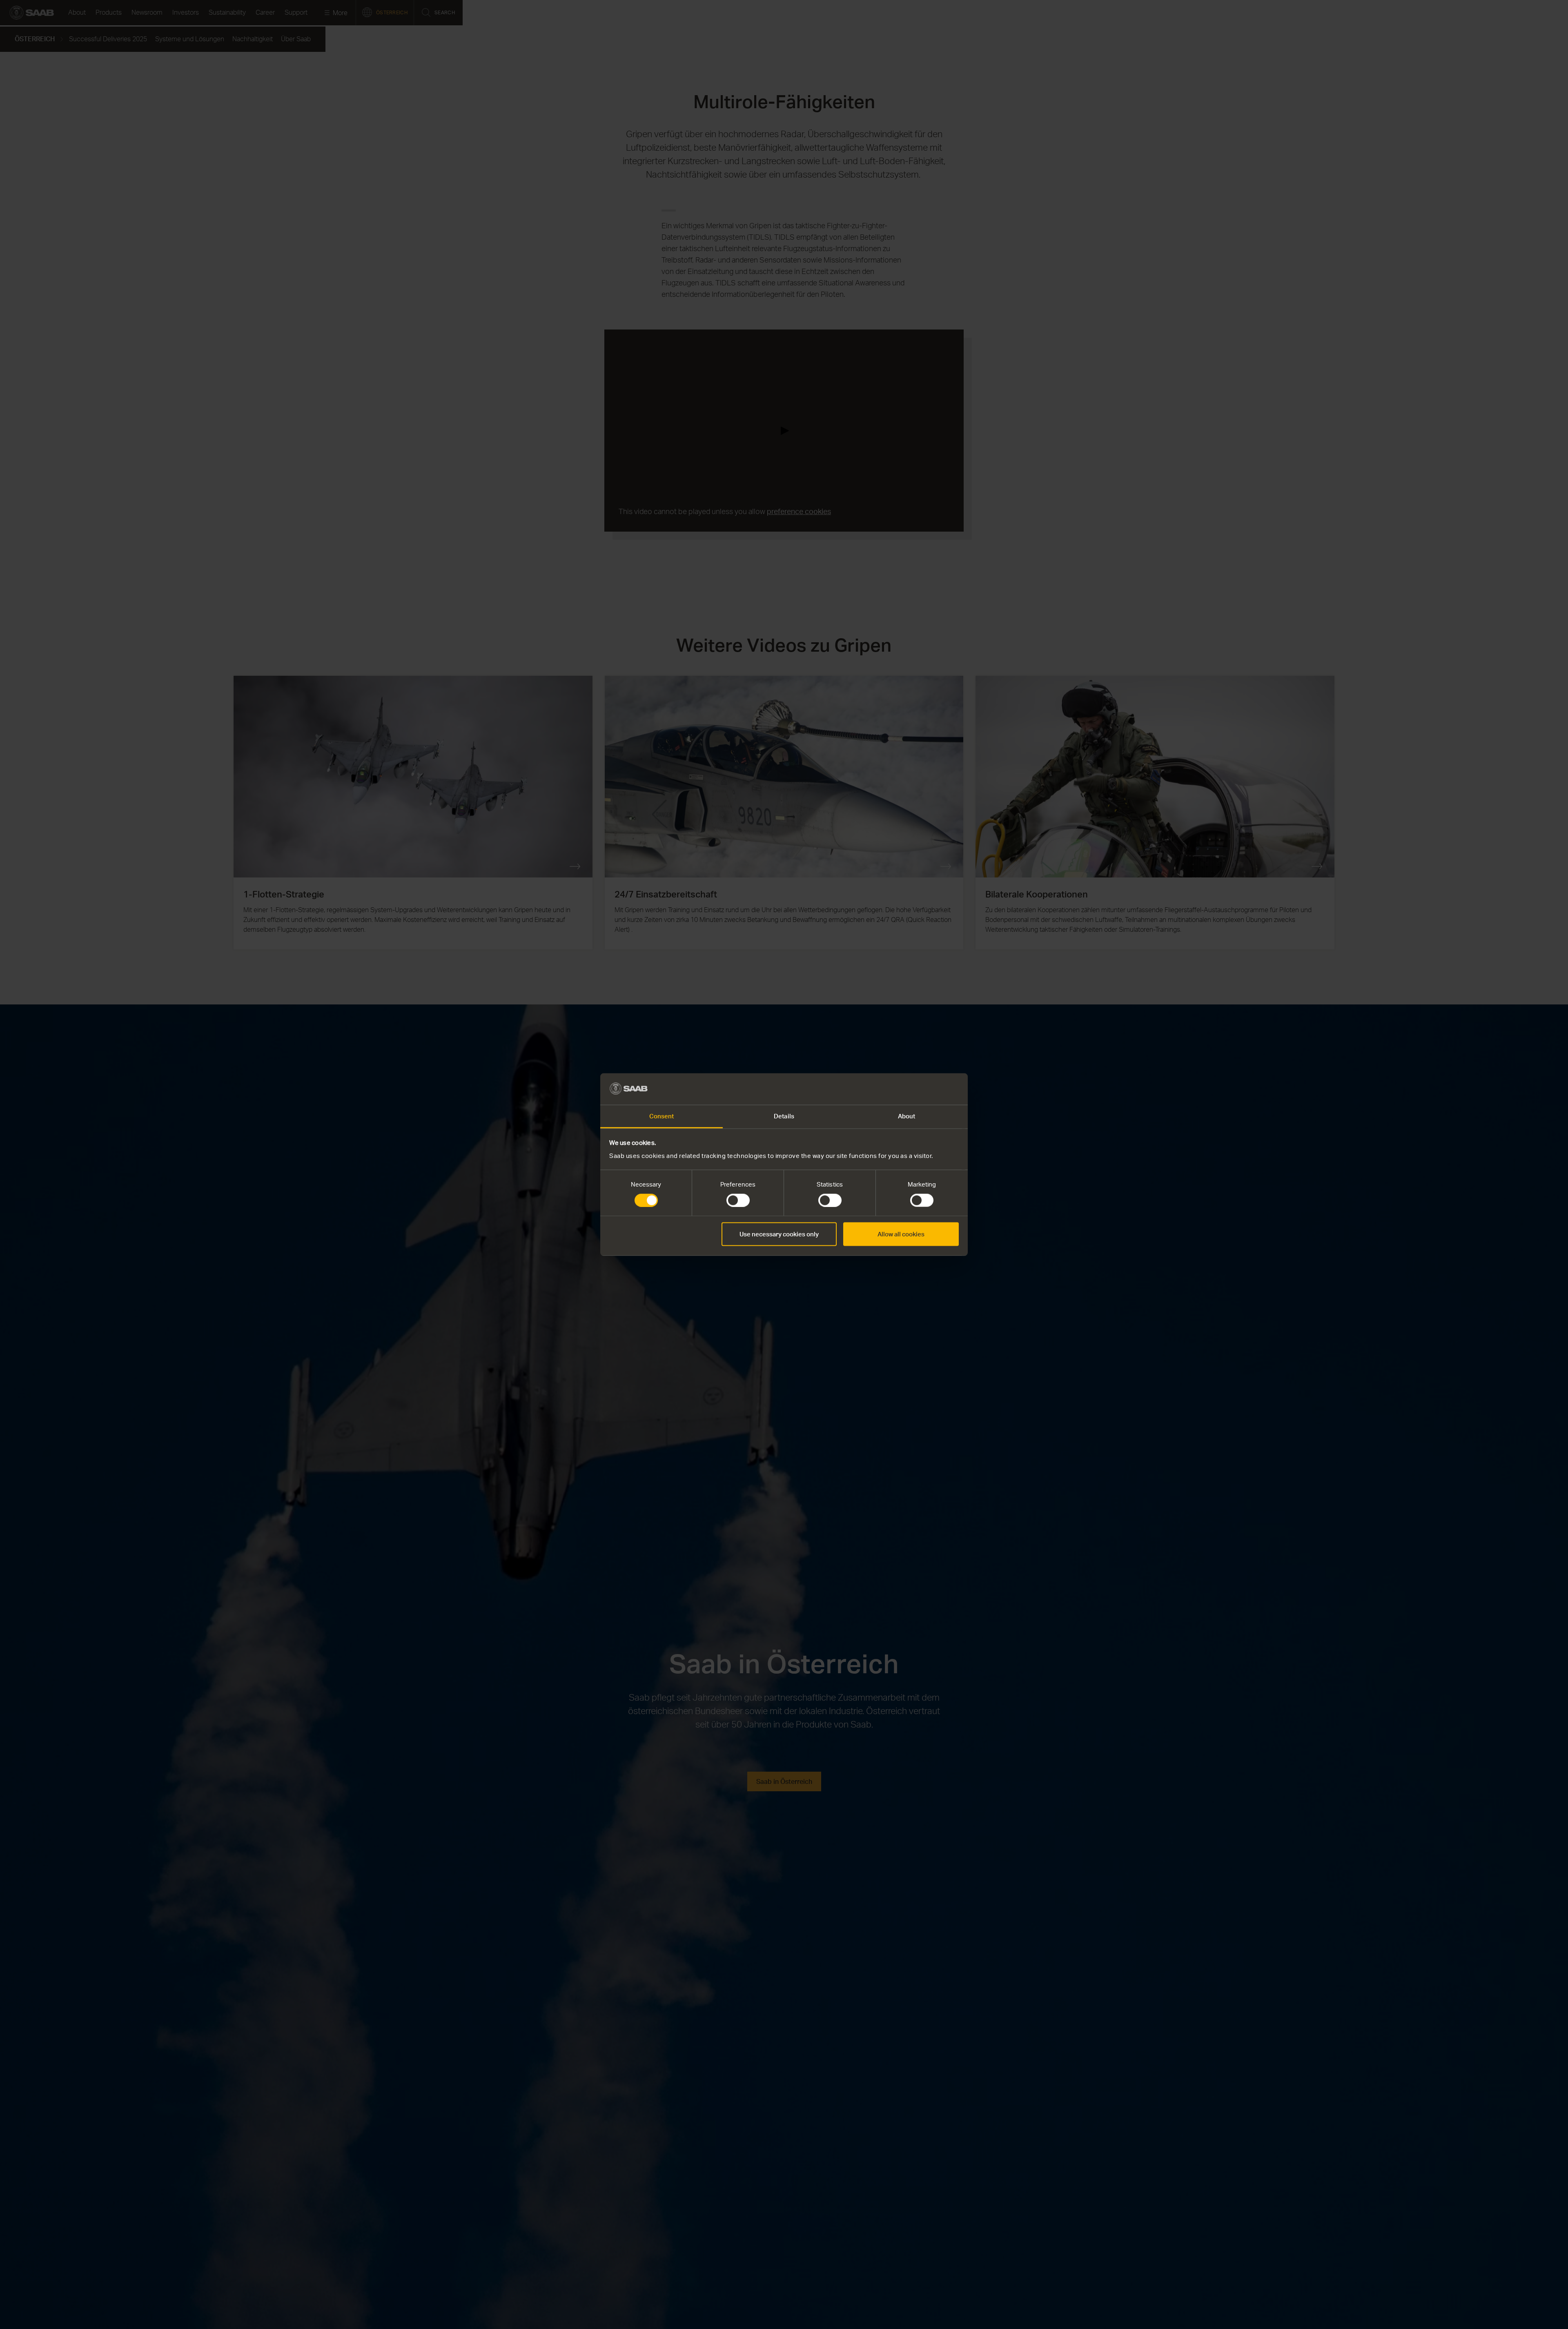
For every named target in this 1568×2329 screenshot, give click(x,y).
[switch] (738, 1200)
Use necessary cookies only (779, 1234)
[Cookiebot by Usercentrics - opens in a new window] (923, 1089)
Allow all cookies (901, 1234)
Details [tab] (784, 1116)
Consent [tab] (662, 1116)
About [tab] (907, 1116)
